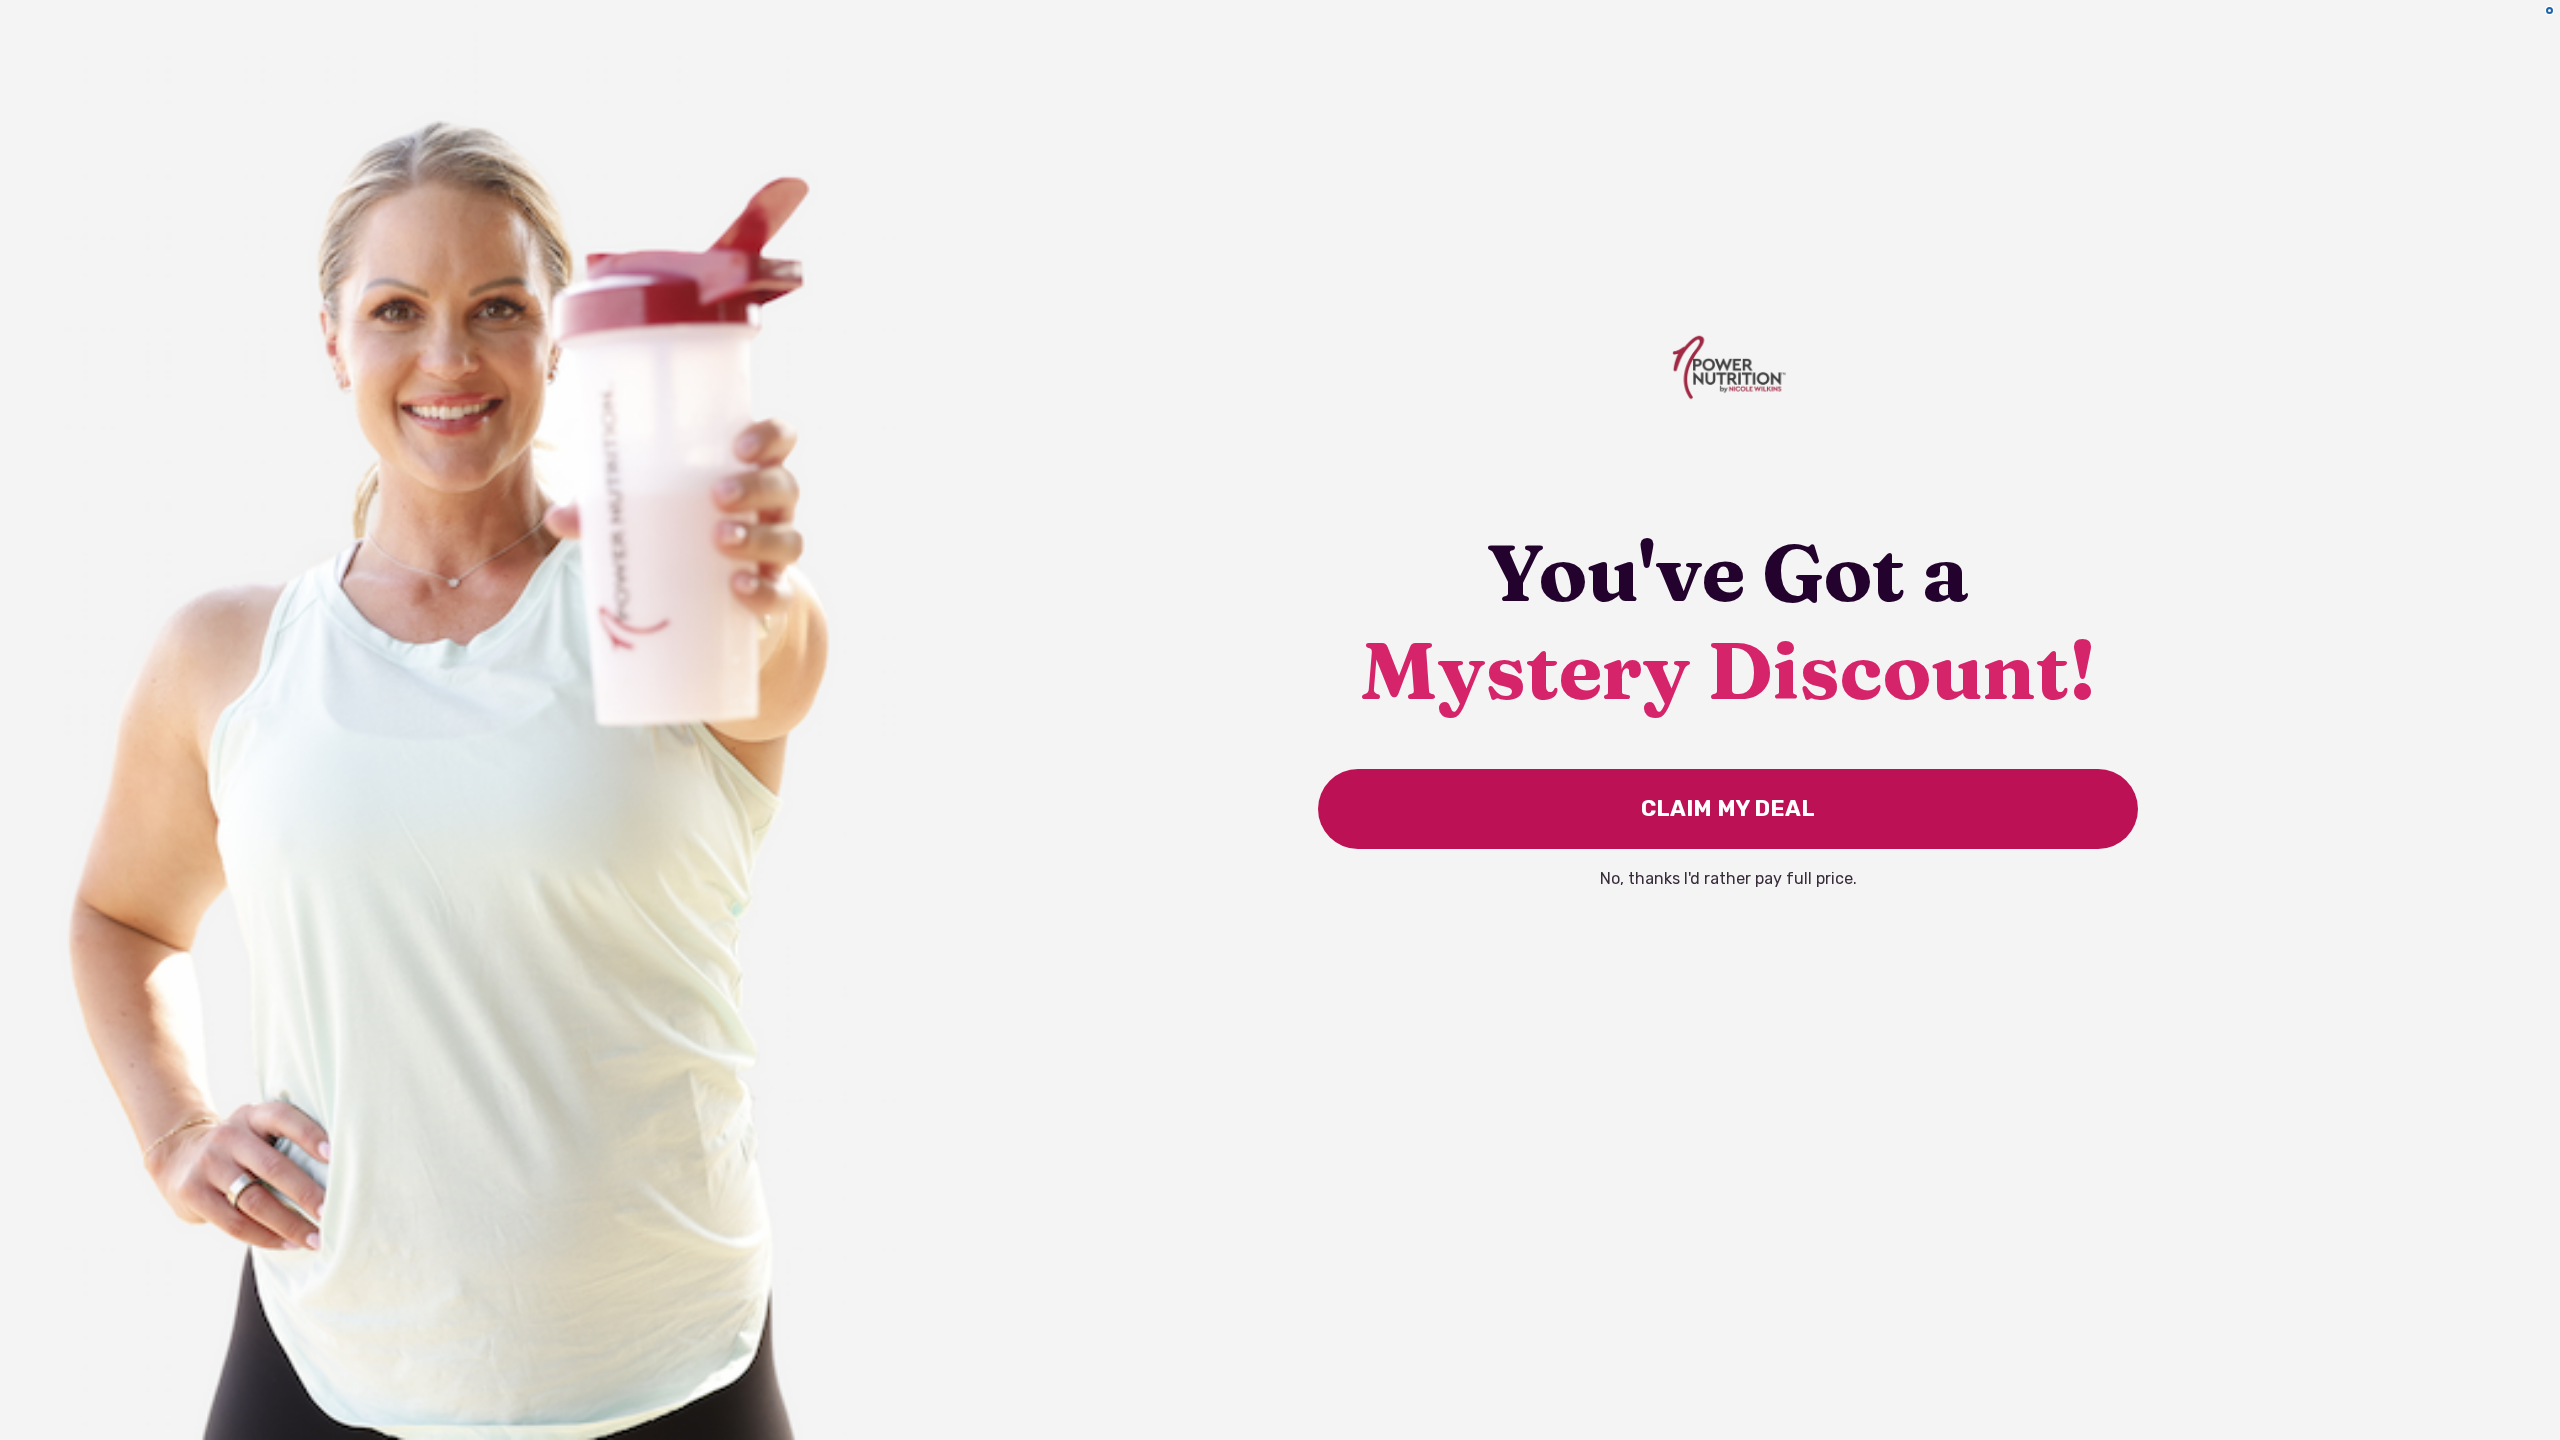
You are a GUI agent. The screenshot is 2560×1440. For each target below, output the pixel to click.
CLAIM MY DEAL (1728, 808)
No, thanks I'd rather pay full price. (1728, 878)
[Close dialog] (2549, 10)
